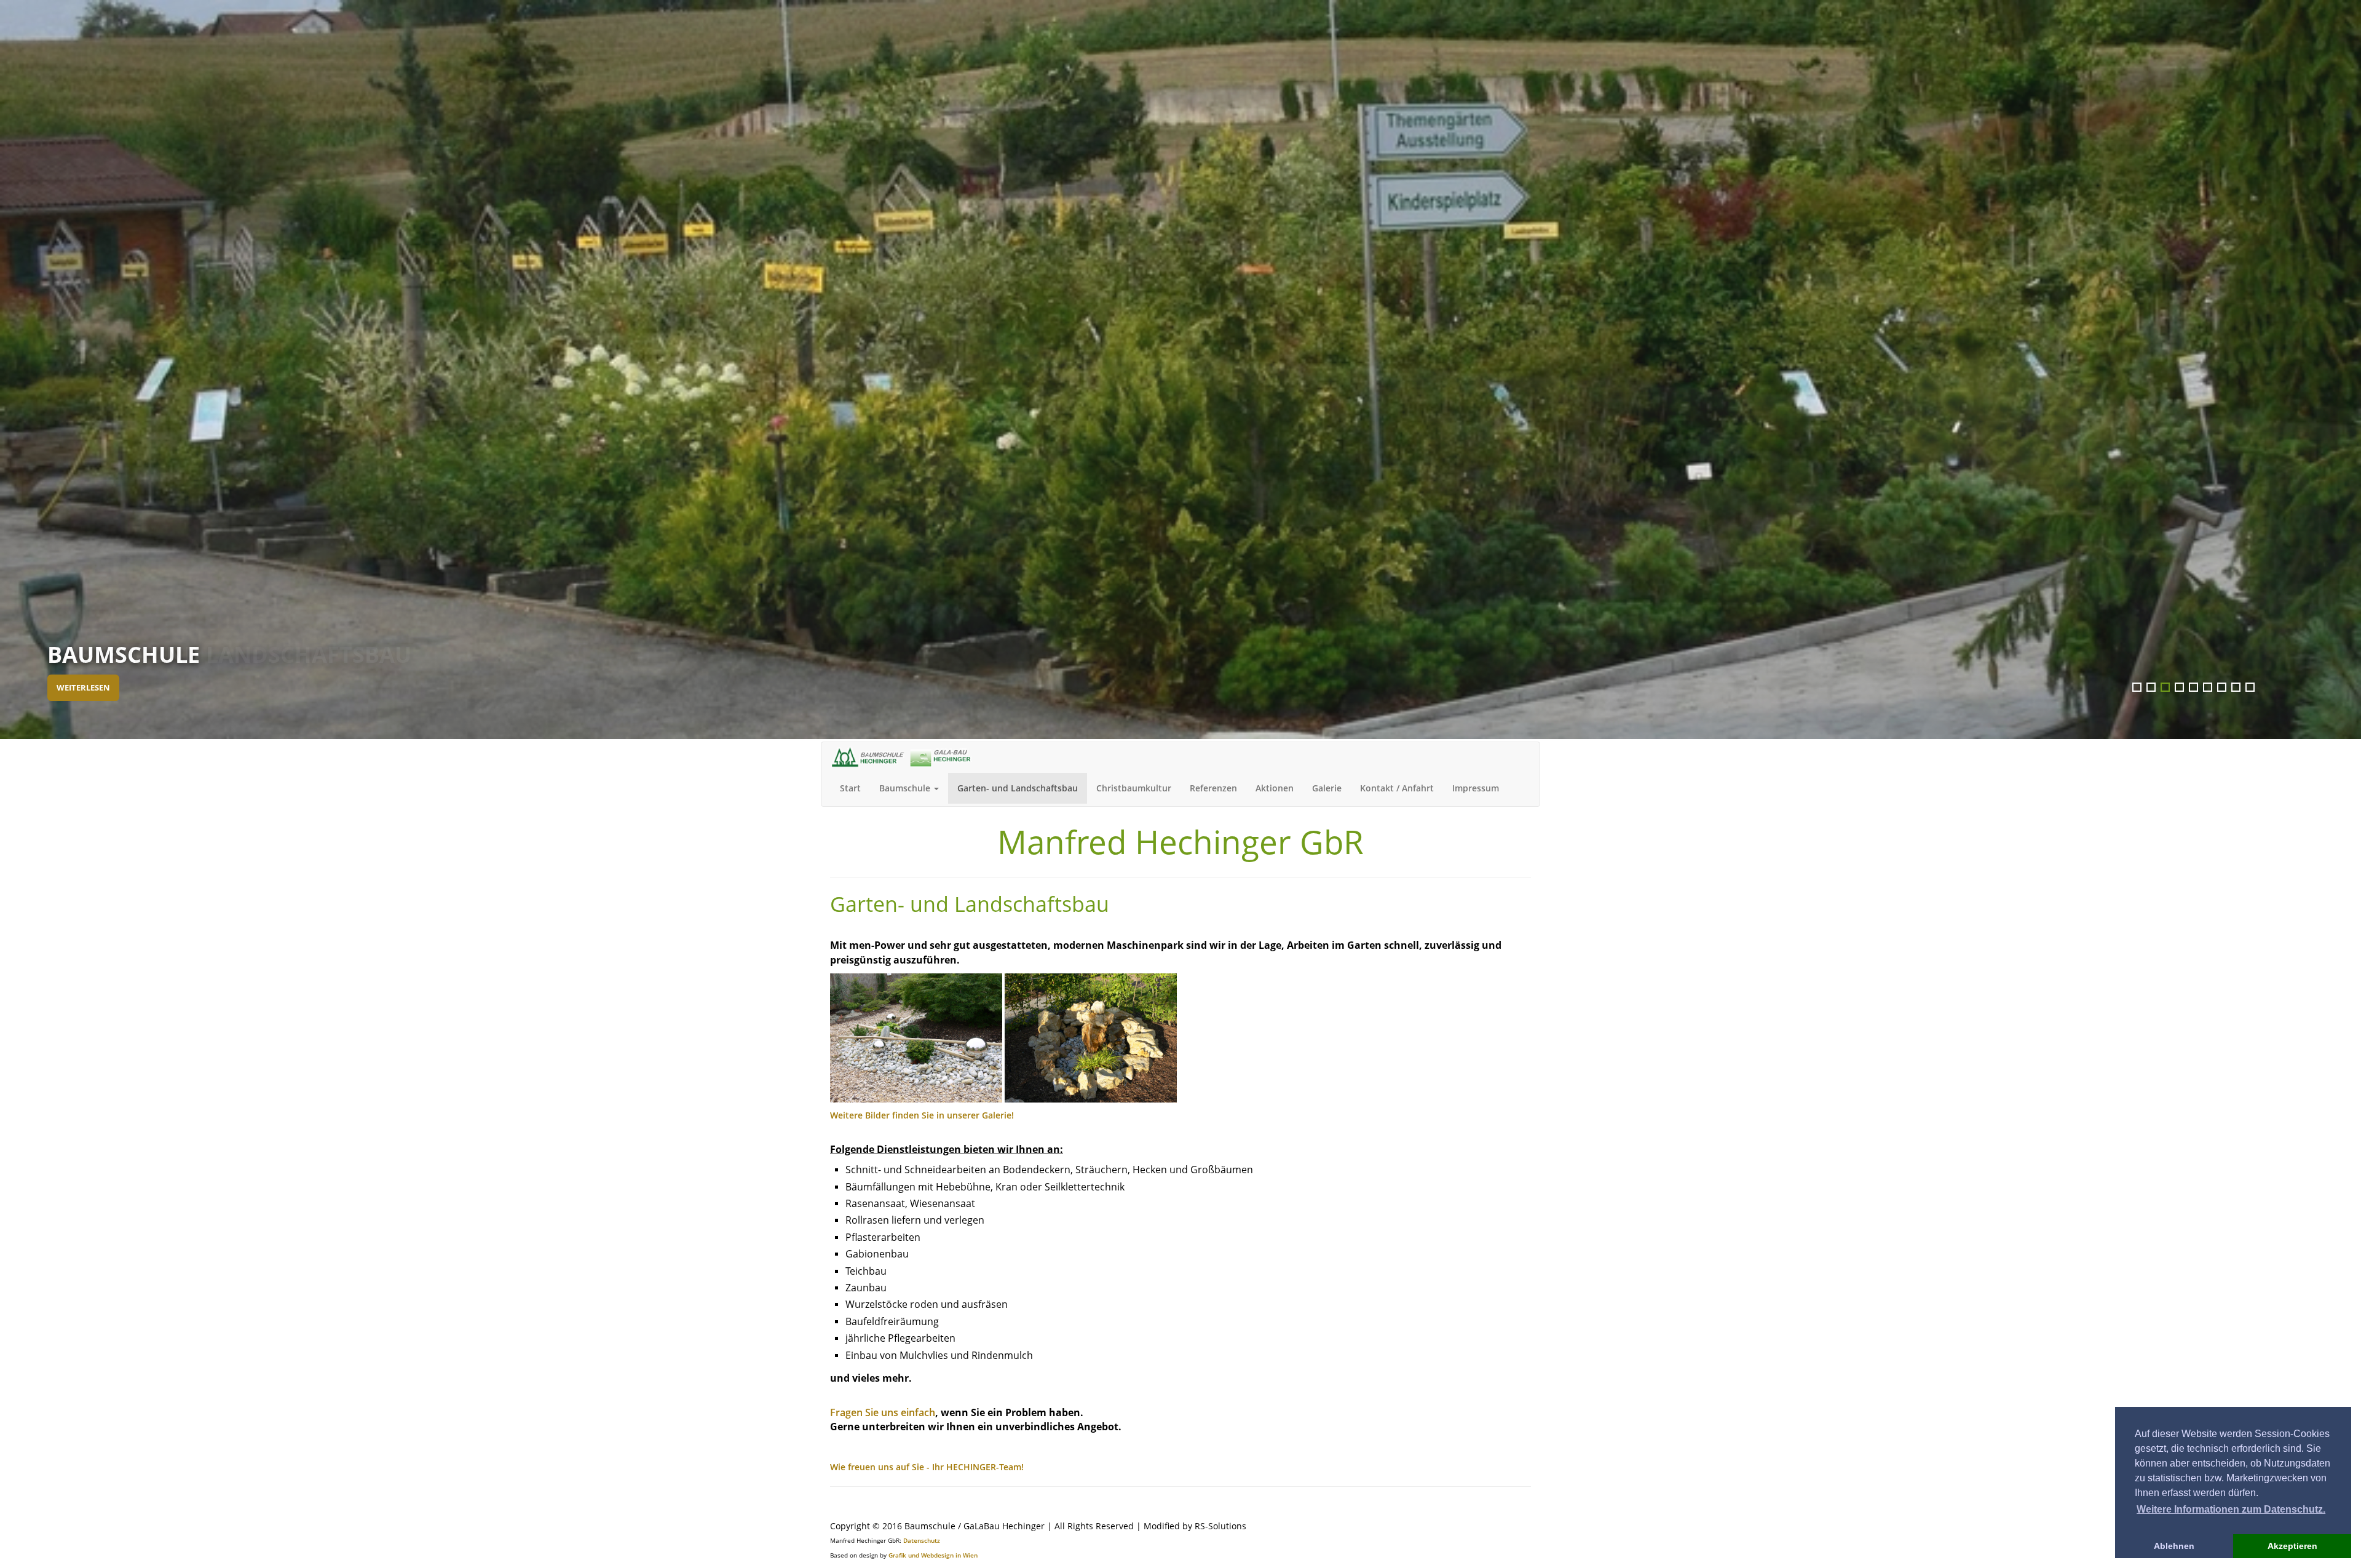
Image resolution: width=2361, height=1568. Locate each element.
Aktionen (1275, 788)
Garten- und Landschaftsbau (1018, 788)
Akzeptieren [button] (2292, 1546)
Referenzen (1213, 788)
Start (850, 788)
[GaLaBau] (916, 1037)
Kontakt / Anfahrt (1397, 788)
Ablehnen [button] (2174, 1546)
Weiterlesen (83, 688)
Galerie (1327, 788)
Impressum (1476, 788)
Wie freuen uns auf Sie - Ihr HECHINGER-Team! (927, 1467)
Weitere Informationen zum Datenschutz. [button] (2231, 1509)
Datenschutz (922, 1540)
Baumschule (906, 788)
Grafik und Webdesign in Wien (933, 1555)
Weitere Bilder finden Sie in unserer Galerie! (922, 1115)
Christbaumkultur (1134, 788)
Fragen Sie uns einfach (883, 1412)
